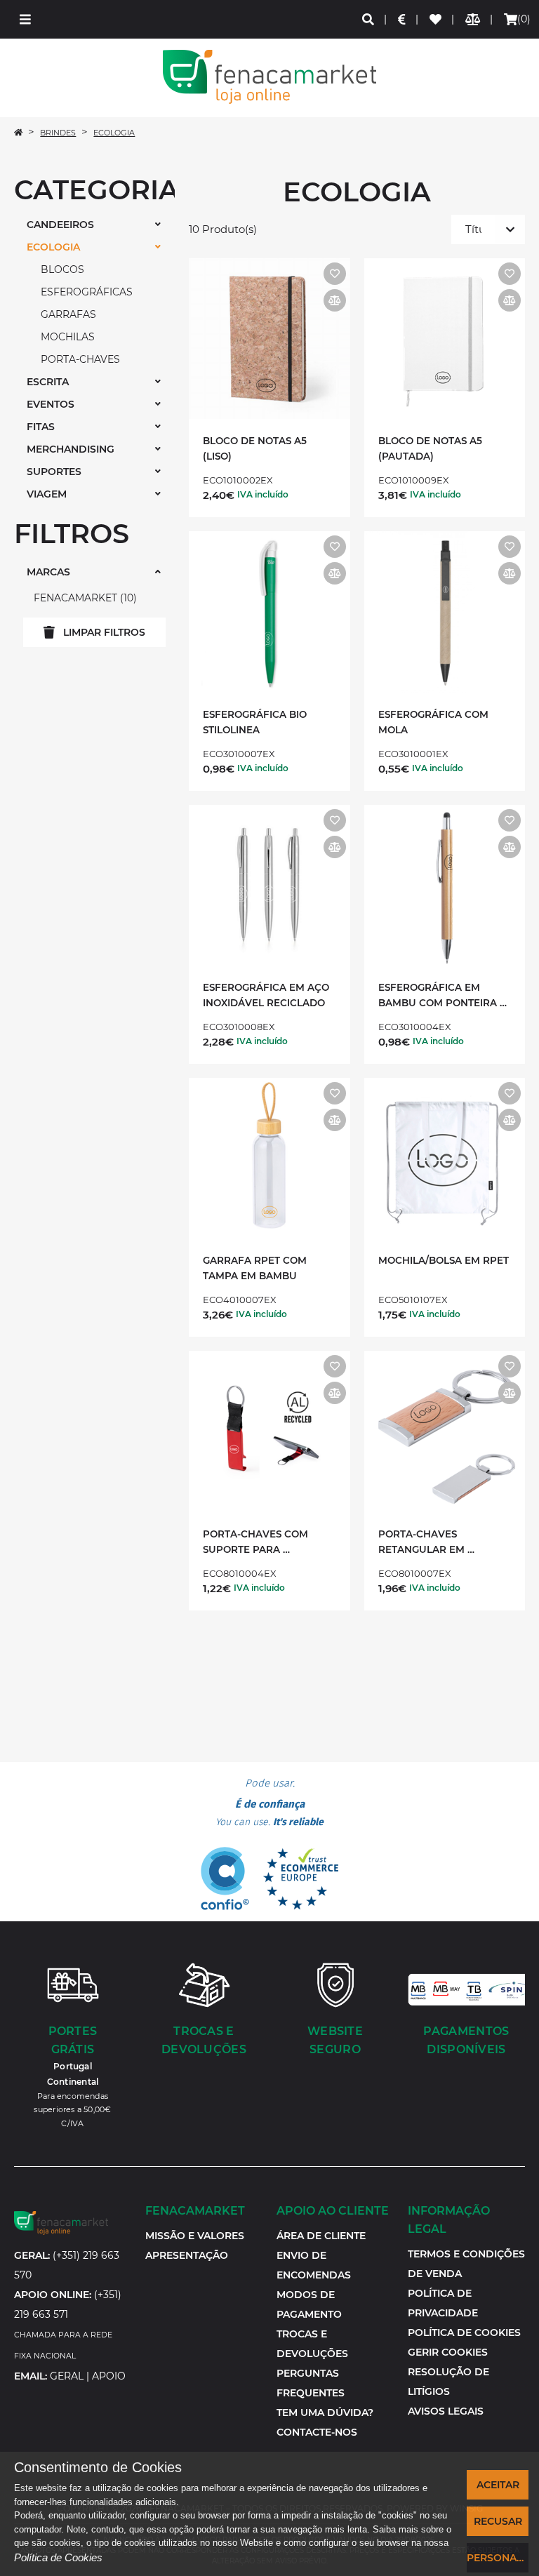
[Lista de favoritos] (436, 19)
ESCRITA (48, 382)
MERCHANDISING (71, 449)
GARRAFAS (68, 314)
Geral (67, 2376)
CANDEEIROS (60, 225)
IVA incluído (263, 494)
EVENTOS (51, 404)
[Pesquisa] (369, 19)
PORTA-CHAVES (80, 359)
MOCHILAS (68, 337)
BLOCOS (62, 269)
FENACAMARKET (84, 598)
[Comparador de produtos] (473, 19)
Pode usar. (269, 1803)
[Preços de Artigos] (402, 19)
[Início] (18, 133)
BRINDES (58, 133)
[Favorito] (335, 274)
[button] (25, 19)
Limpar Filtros (104, 632)
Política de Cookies (58, 2557)
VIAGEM (47, 494)
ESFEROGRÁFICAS (87, 292)
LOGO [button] (269, 77)
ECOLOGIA (114, 133)
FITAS (41, 427)
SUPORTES (54, 472)
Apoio (109, 2376)
